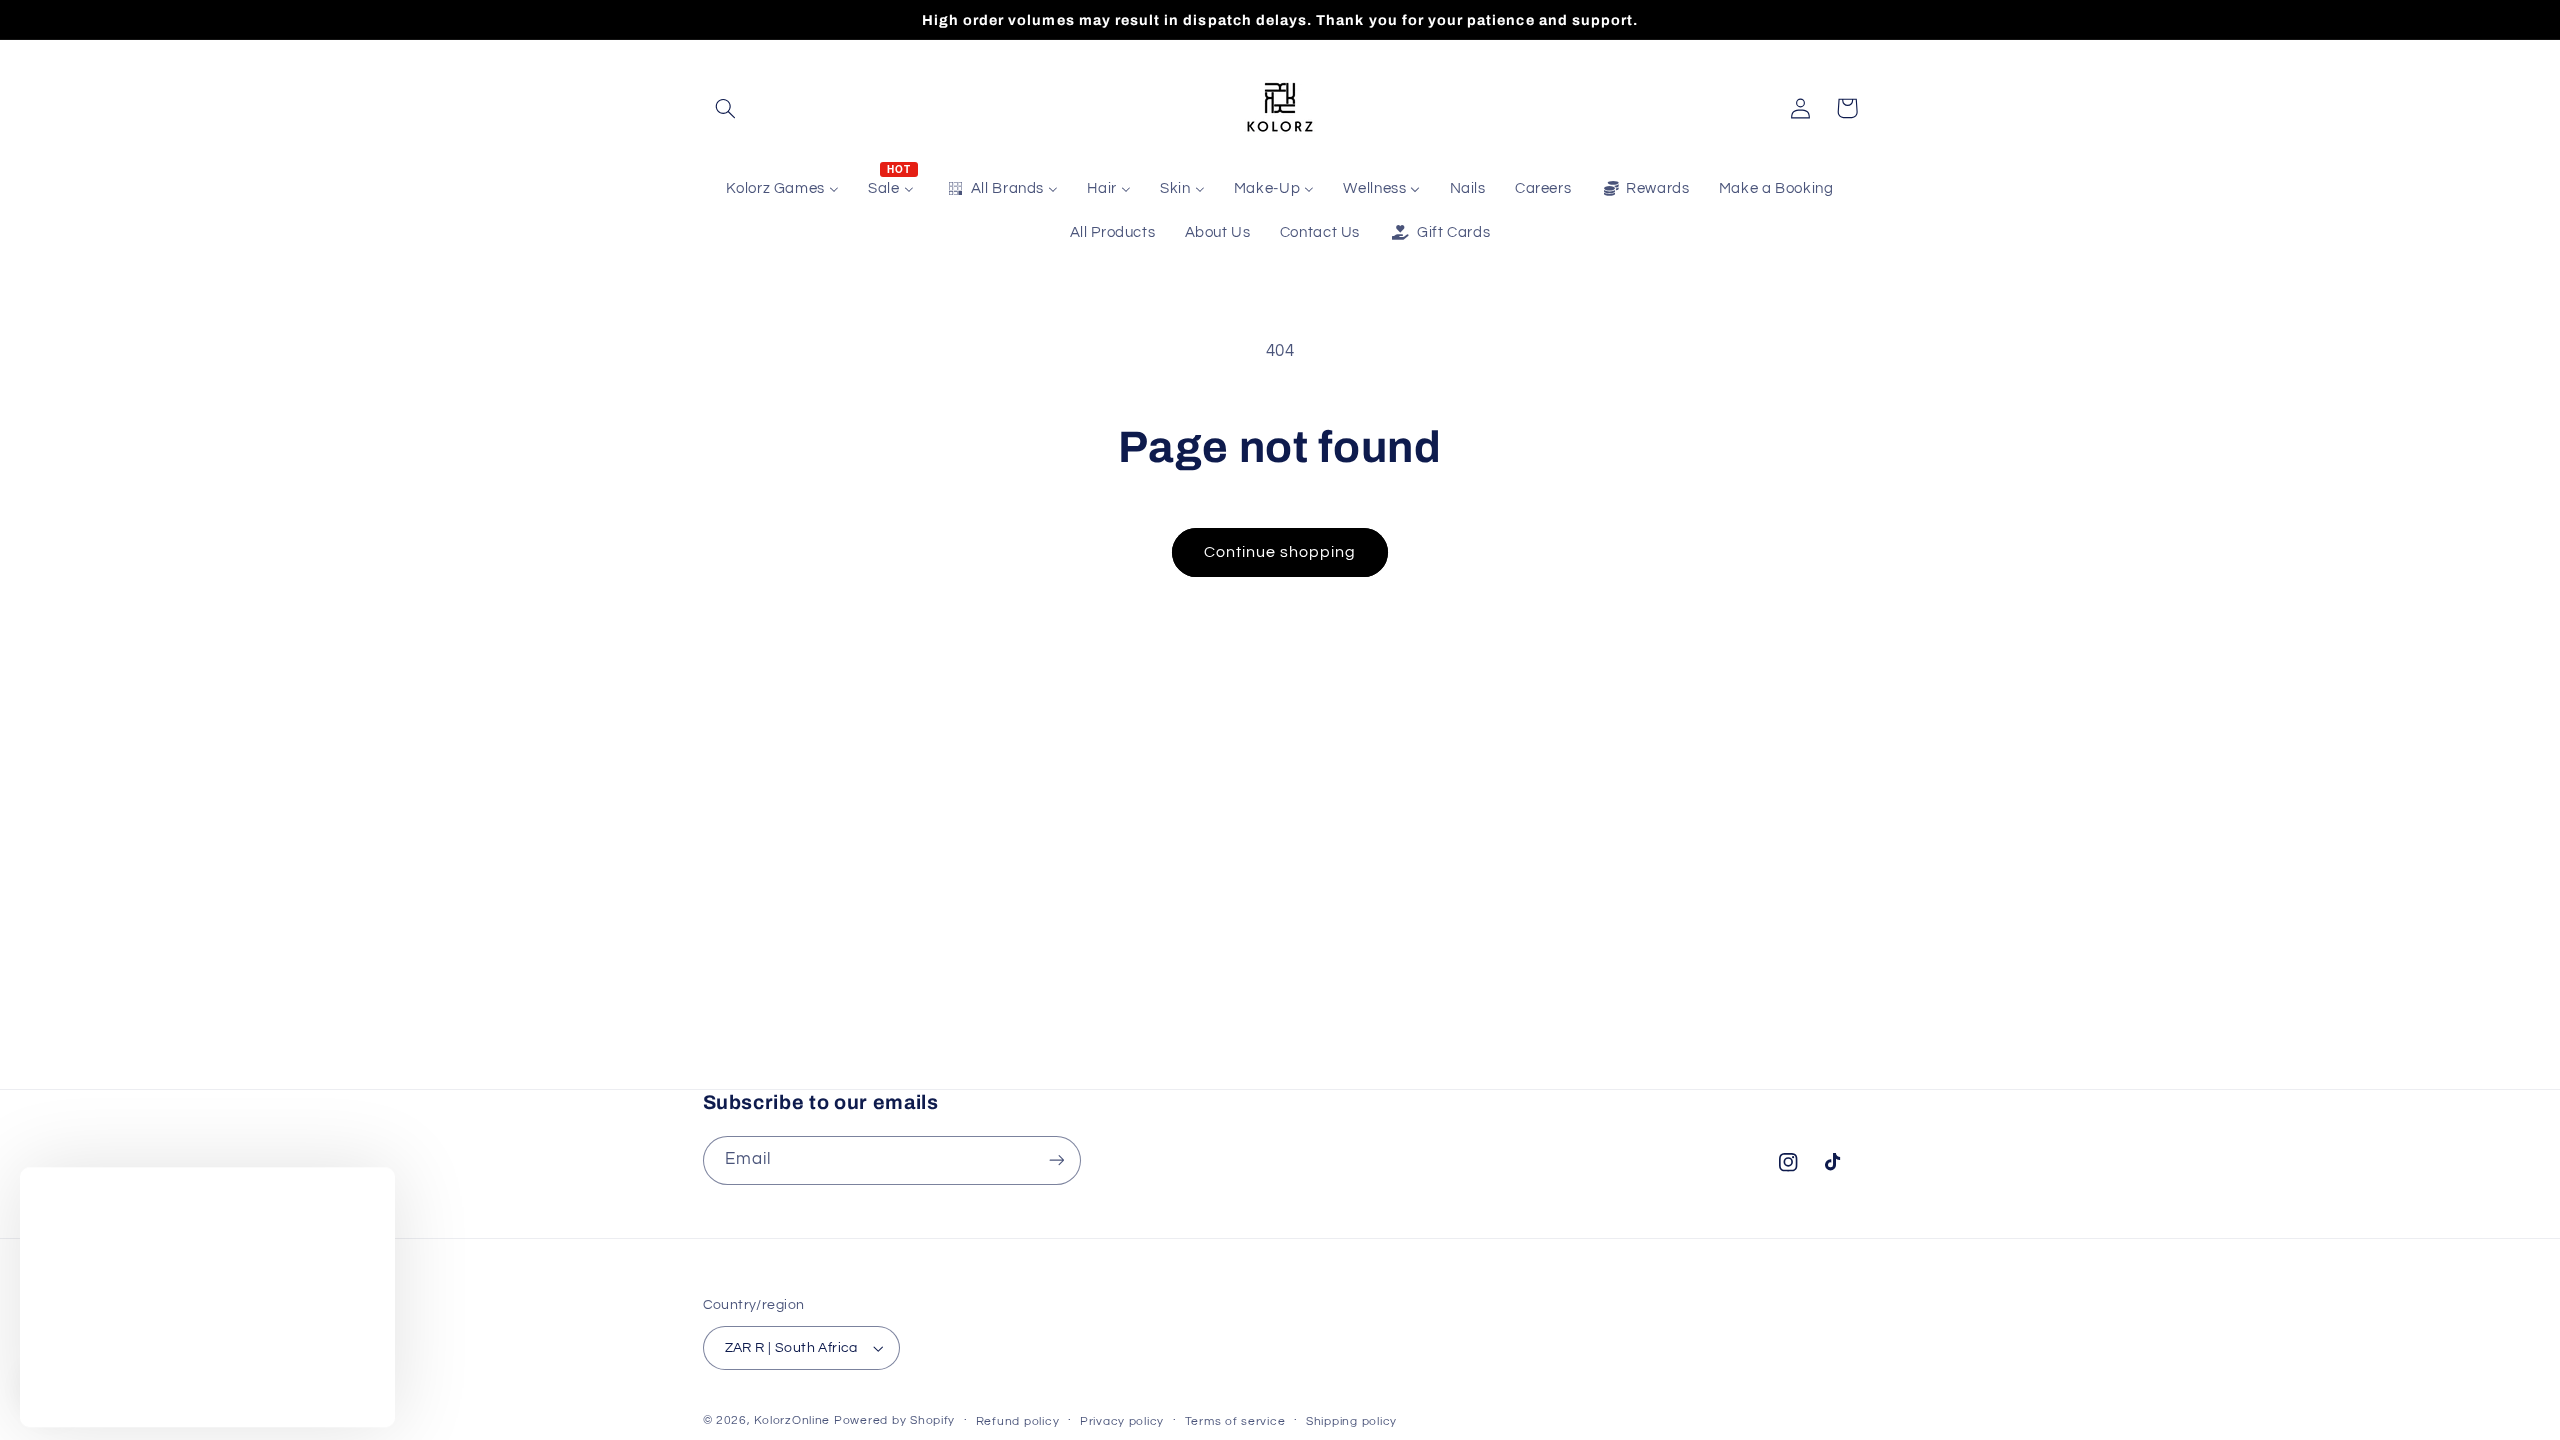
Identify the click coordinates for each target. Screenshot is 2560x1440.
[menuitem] (783, 189)
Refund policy (1018, 1421)
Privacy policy (1122, 1421)
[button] (726, 108)
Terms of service (1235, 1421)
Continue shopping (1280, 552)
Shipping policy (1351, 1421)
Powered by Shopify (894, 1420)
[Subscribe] (1056, 1160)
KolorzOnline (792, 1420)
